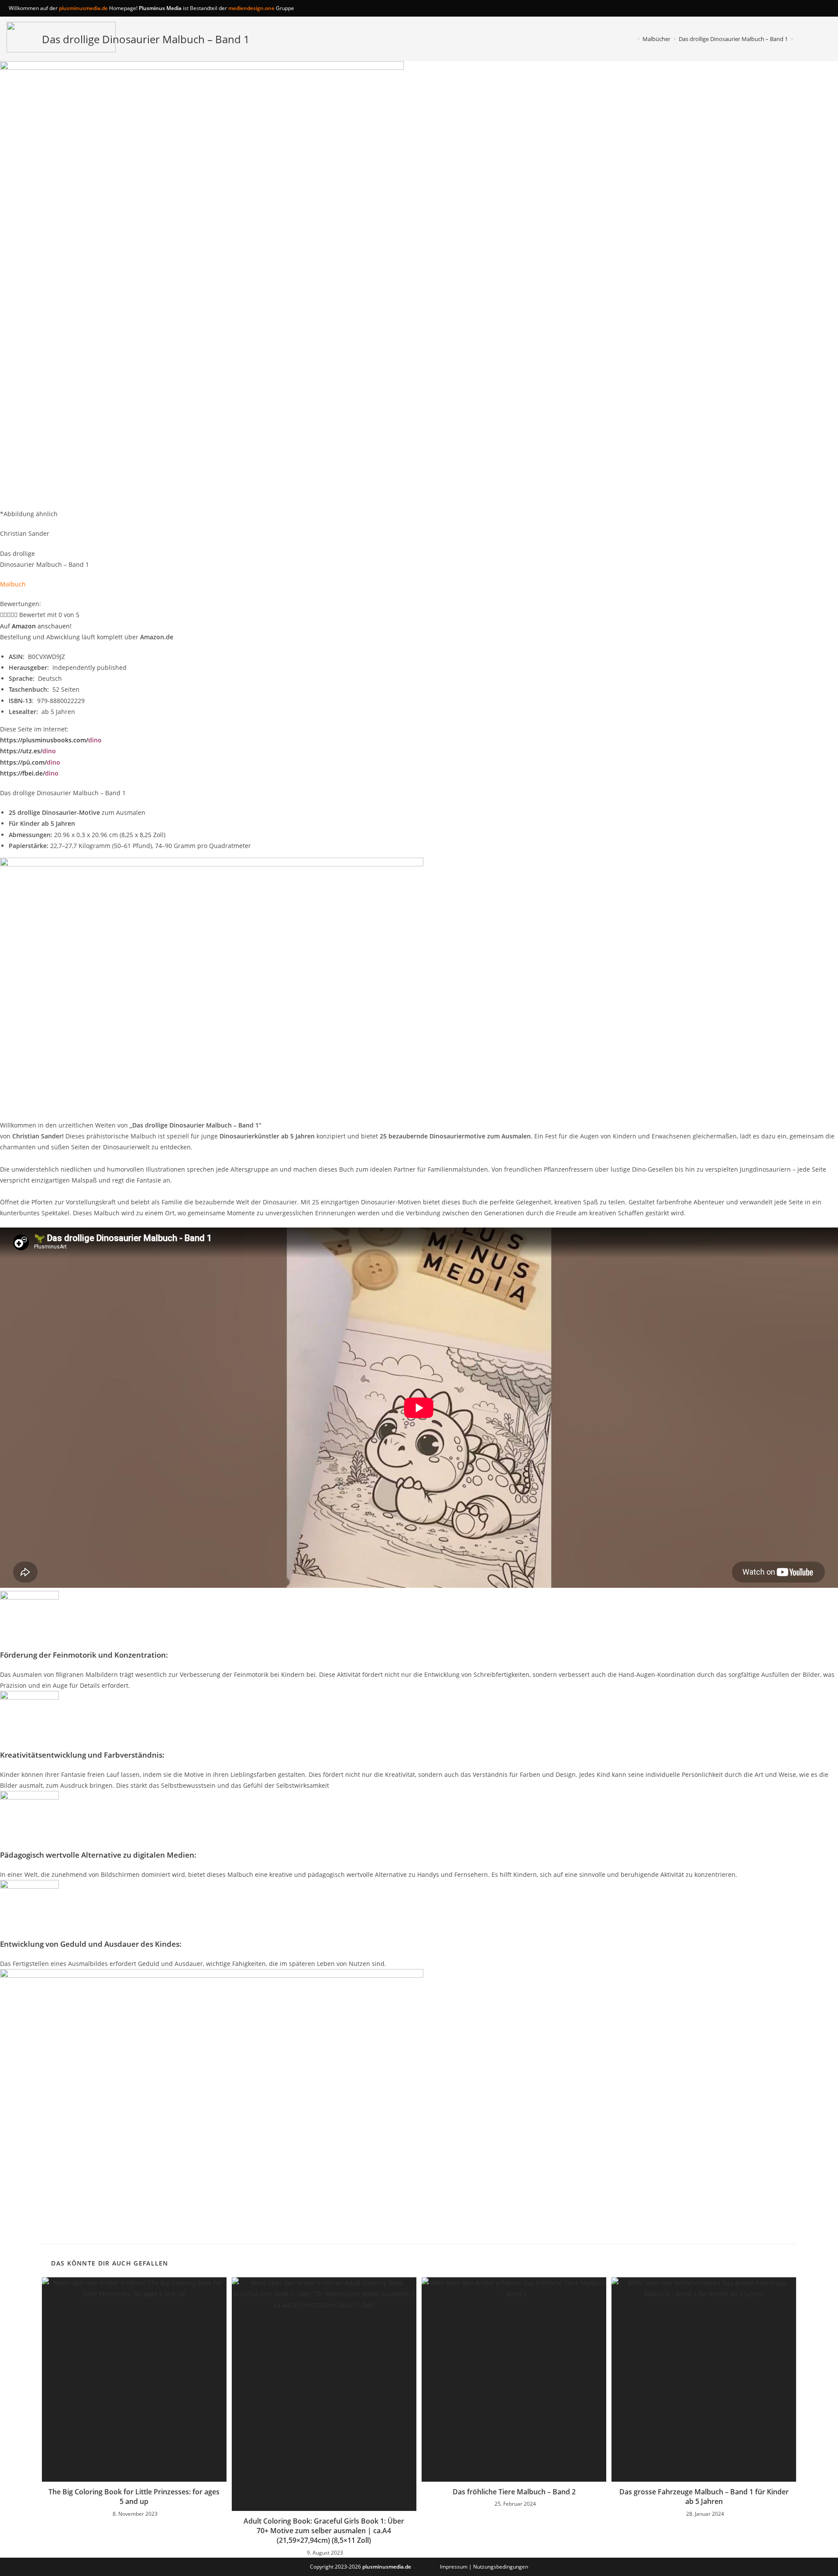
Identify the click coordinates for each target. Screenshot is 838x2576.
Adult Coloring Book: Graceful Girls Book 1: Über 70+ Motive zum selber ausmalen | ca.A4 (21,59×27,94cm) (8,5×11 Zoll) (324, 2531)
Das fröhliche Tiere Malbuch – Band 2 (514, 2492)
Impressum (454, 2567)
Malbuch (13, 584)
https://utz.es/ (28, 751)
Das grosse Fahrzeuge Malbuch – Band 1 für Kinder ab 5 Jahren (704, 2497)
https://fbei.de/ (29, 773)
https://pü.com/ (30, 762)
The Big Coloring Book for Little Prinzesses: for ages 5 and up (134, 2497)
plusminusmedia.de (83, 8)
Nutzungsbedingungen (501, 2567)
